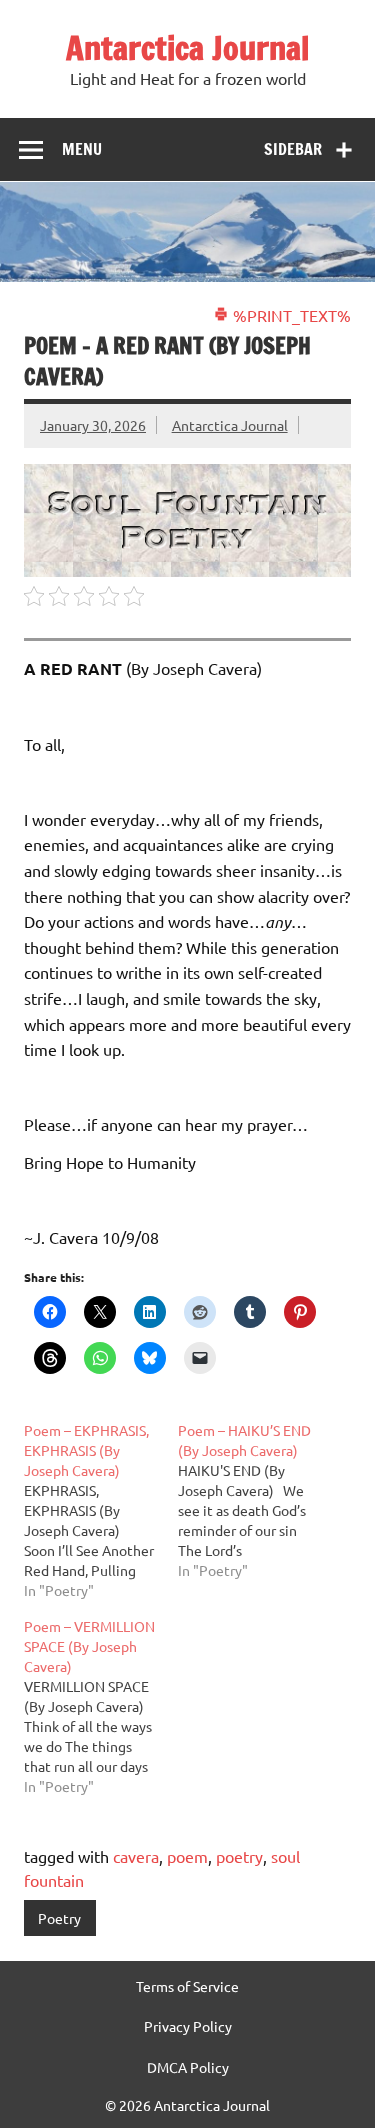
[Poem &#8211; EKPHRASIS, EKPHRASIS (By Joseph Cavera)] (101, 1510)
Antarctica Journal (187, 48)
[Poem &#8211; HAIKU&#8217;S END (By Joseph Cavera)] (255, 1500)
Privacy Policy (188, 2026)
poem (187, 1856)
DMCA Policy (188, 2067)
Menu (82, 149)
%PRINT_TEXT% (290, 315)
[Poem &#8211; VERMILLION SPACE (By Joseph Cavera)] (101, 1706)
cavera (136, 1856)
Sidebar (293, 149)
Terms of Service (187, 1986)
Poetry (59, 1918)
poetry (239, 1856)
